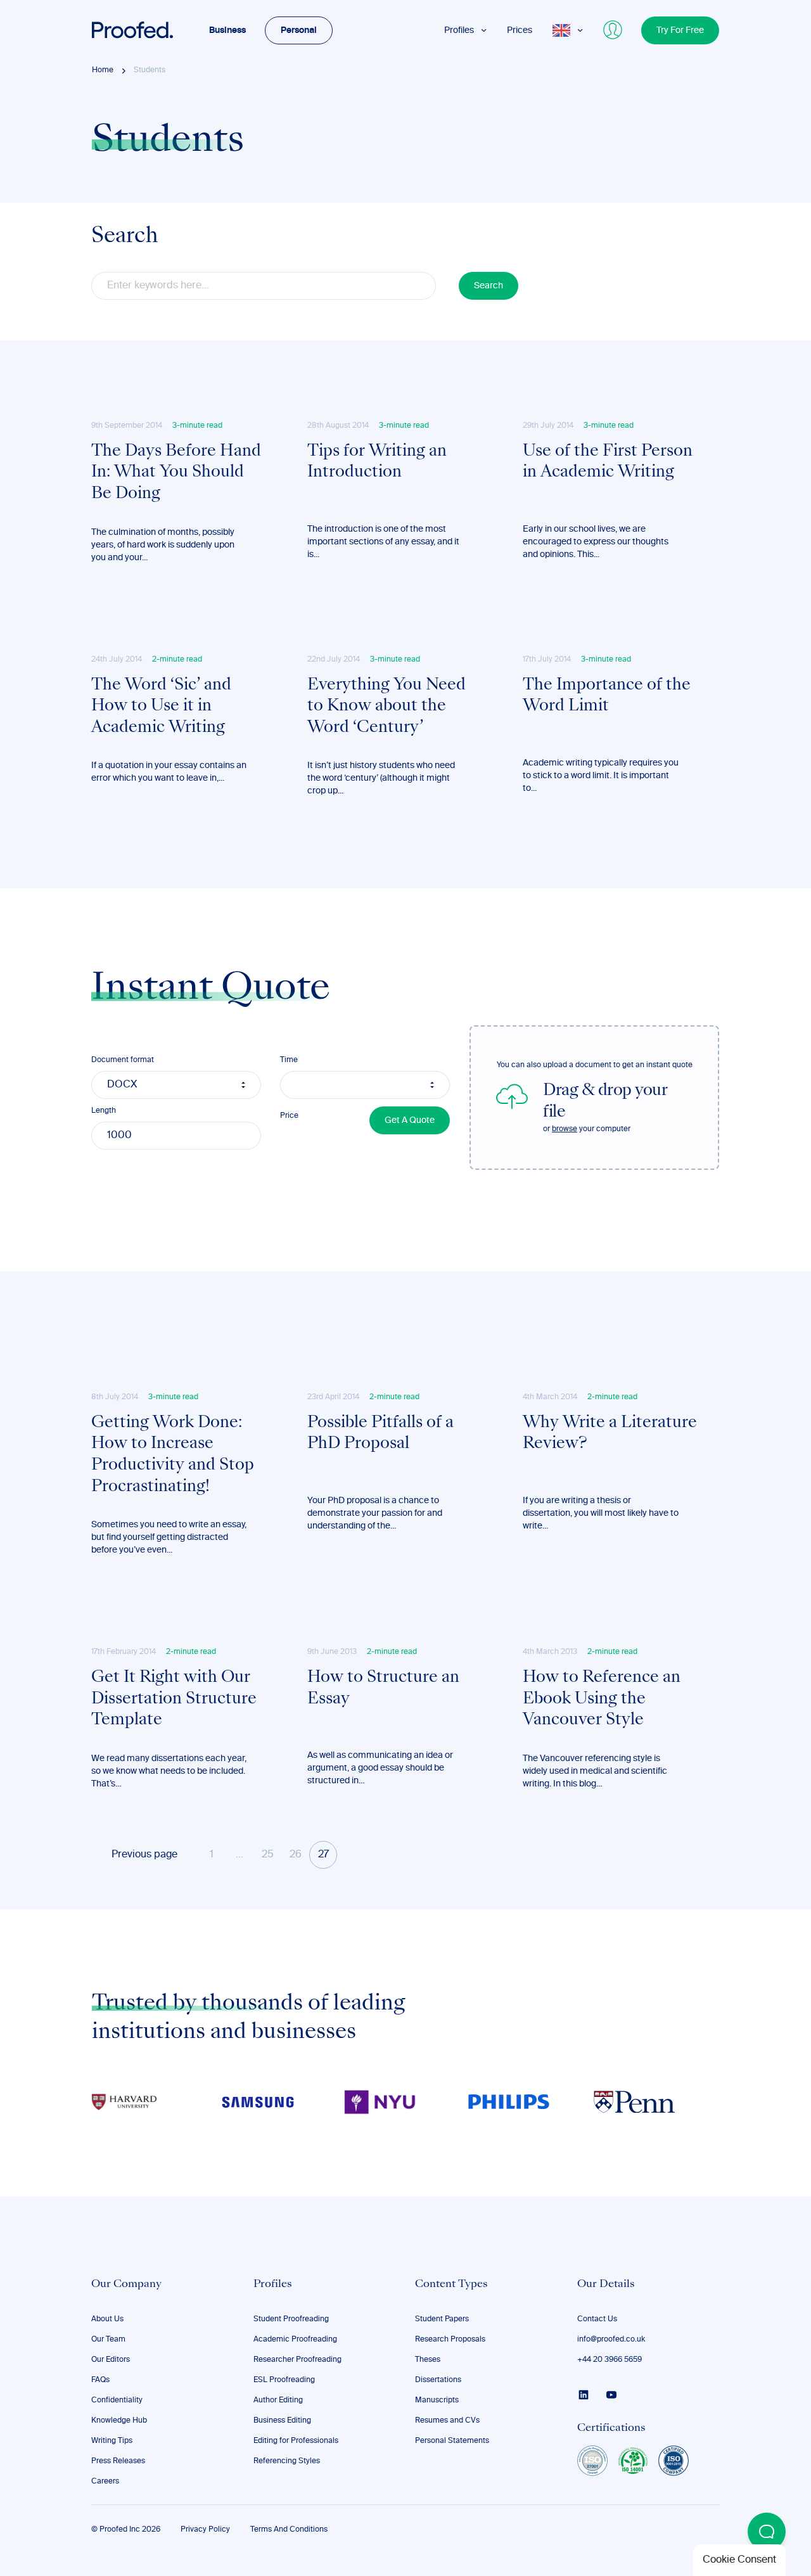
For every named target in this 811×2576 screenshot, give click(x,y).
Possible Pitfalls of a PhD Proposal (380, 1434)
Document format (123, 1060)
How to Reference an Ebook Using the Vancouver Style (602, 1699)
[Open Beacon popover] (767, 2532)
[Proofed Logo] (132, 30)
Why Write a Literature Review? (610, 1434)
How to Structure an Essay (383, 1689)
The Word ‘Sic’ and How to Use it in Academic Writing (161, 707)
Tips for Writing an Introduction (377, 463)
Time (289, 1060)
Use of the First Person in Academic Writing (608, 463)
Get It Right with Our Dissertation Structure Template (174, 1699)
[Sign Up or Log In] (613, 30)
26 (296, 1855)
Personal (299, 30)
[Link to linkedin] (584, 2395)
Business (227, 30)
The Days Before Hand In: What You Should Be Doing (176, 473)
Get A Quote (410, 1120)
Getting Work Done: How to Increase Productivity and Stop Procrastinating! (173, 1455)
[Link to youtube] (611, 2395)
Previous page (144, 1855)
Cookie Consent (739, 2560)
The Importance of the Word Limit (607, 696)
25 (268, 1855)
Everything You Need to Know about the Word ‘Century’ (386, 707)
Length (104, 1111)
